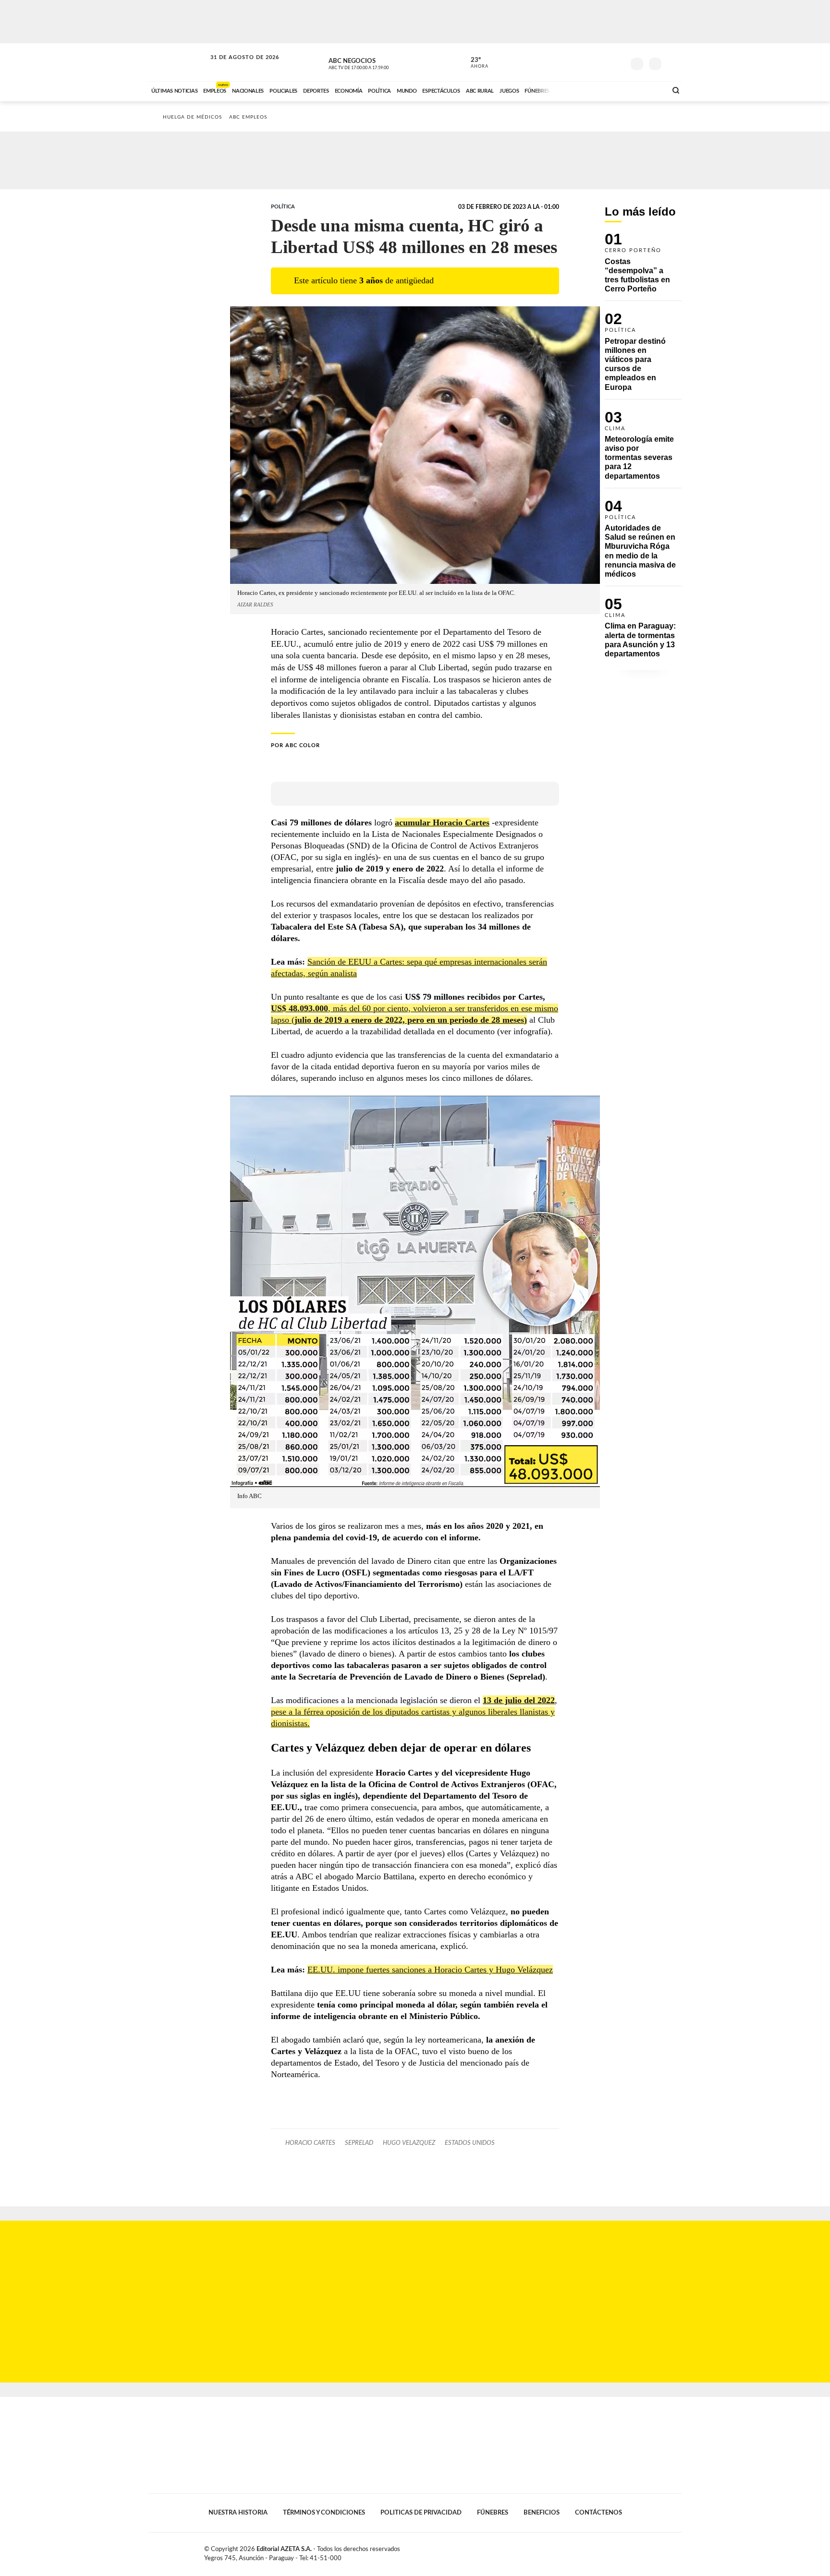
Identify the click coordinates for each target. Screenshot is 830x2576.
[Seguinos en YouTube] (603, 62)
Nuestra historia (238, 2513)
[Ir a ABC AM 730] (609, 90)
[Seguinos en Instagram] (617, 62)
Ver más (643, 267)
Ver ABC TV (377, 62)
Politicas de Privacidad (421, 2513)
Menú (673, 63)
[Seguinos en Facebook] (574, 62)
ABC (178, 62)
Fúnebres (493, 2513)
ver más (474, 63)
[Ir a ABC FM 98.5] (647, 90)
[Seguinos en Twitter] (588, 62)
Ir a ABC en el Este (236, 67)
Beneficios (542, 2513)
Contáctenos (598, 2513)
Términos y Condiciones (324, 2513)
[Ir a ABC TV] (582, 90)
